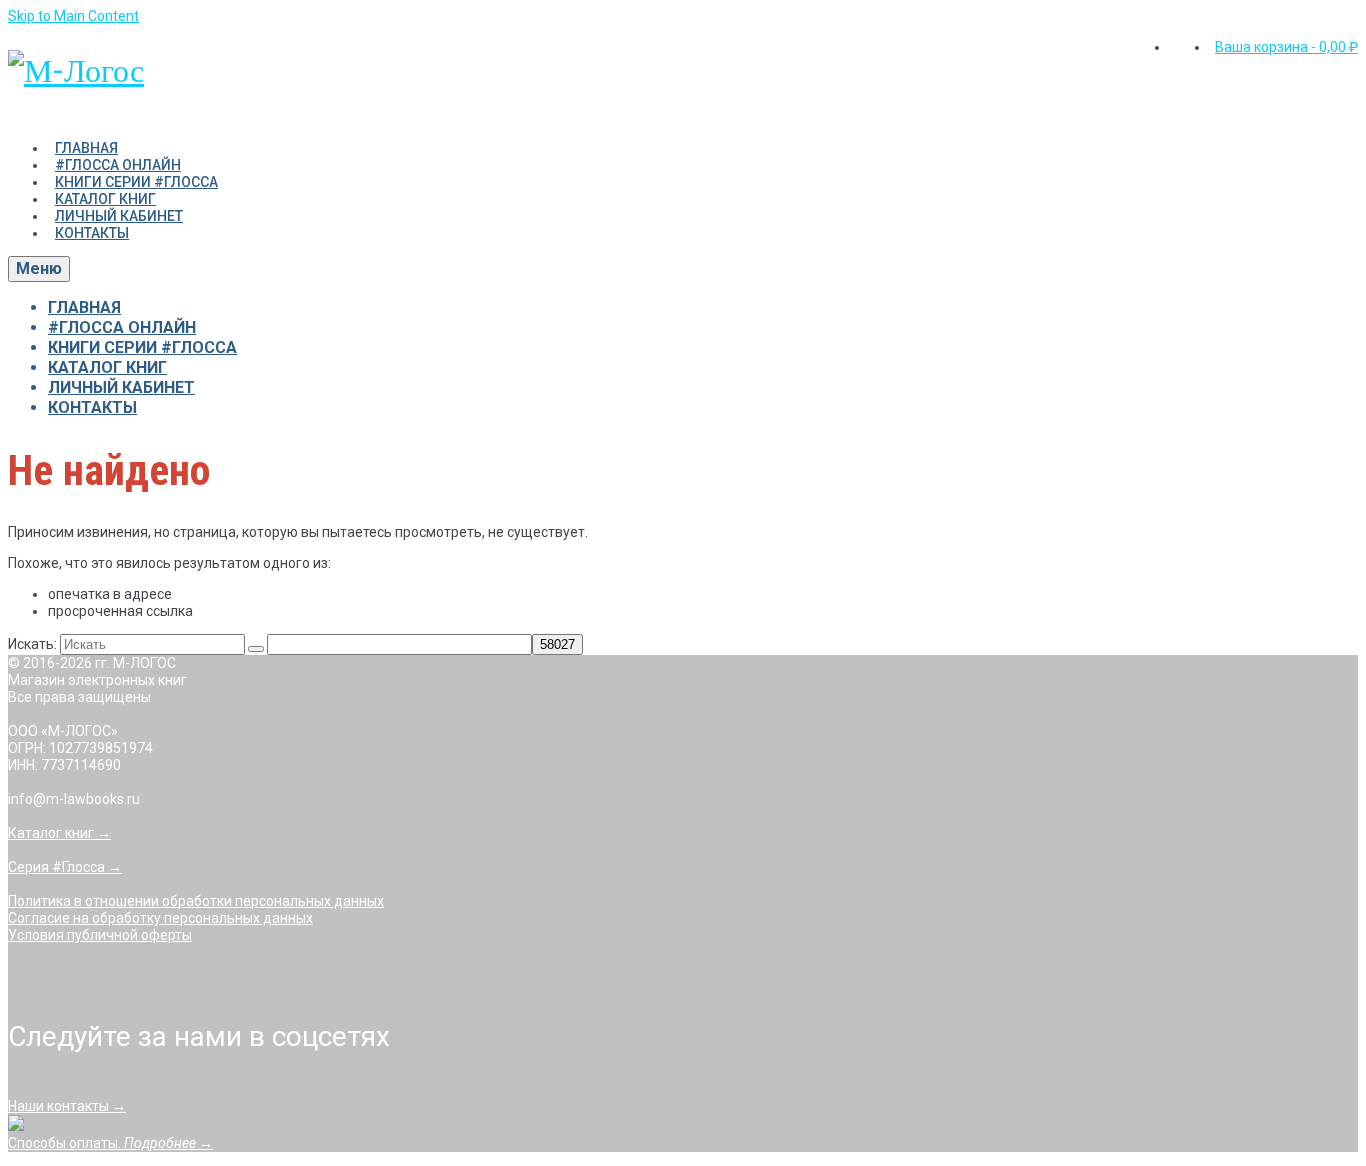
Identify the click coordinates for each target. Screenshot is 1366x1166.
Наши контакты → (67, 1106)
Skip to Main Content (73, 16)
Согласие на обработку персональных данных (160, 918)
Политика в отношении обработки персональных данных (196, 901)
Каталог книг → (59, 833)
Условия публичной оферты (100, 935)
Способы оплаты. (110, 1143)
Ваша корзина (1286, 47)
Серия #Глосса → (65, 867)
